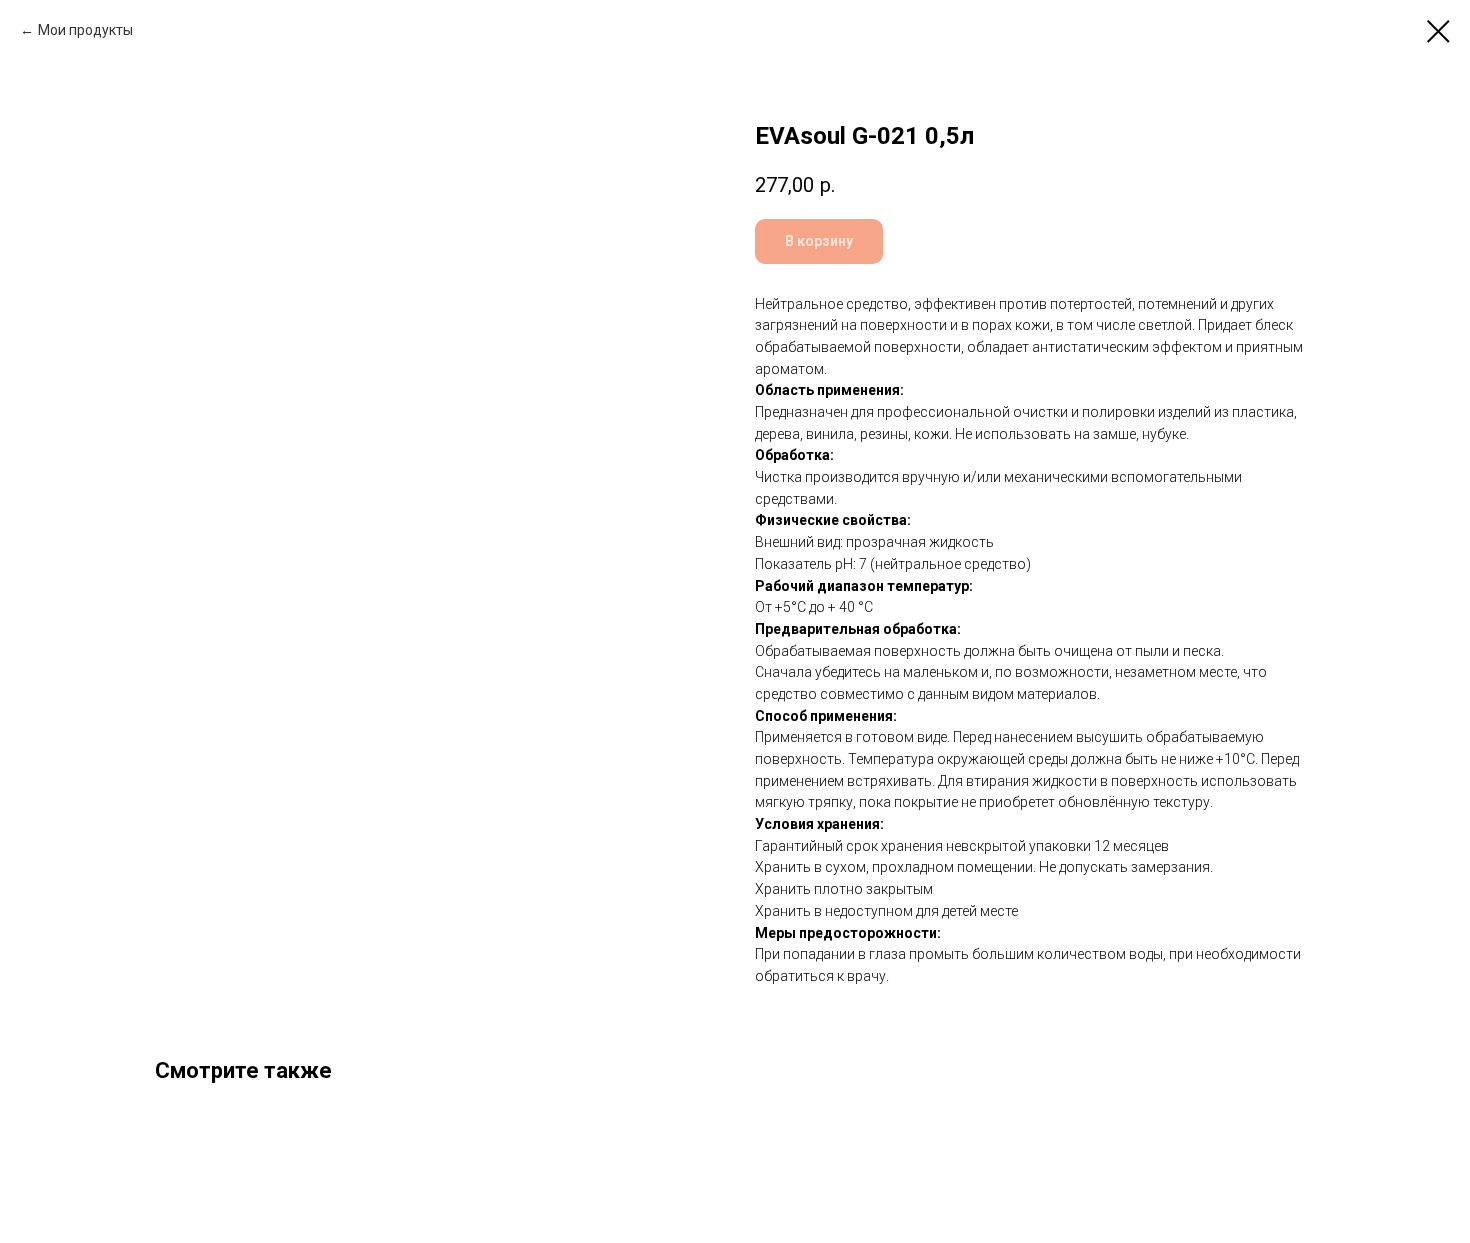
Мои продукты (85, 30)
